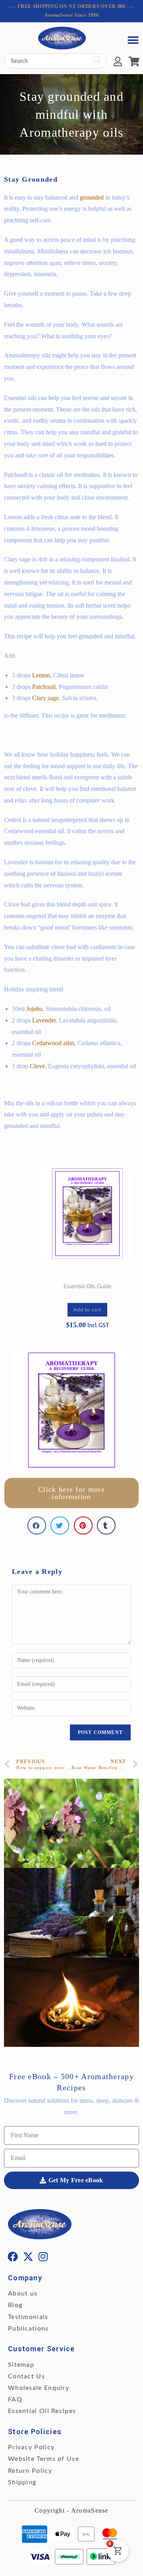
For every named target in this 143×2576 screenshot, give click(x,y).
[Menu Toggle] (133, 40)
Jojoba (34, 1009)
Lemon (41, 675)
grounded (92, 197)
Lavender (44, 1020)
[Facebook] (13, 2256)
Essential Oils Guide (87, 1287)
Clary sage (45, 698)
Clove (37, 1066)
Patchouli (44, 687)
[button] (37, 1525)
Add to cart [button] (87, 1310)
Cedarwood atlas (53, 1043)
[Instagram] (44, 2256)
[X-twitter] (28, 2256)
